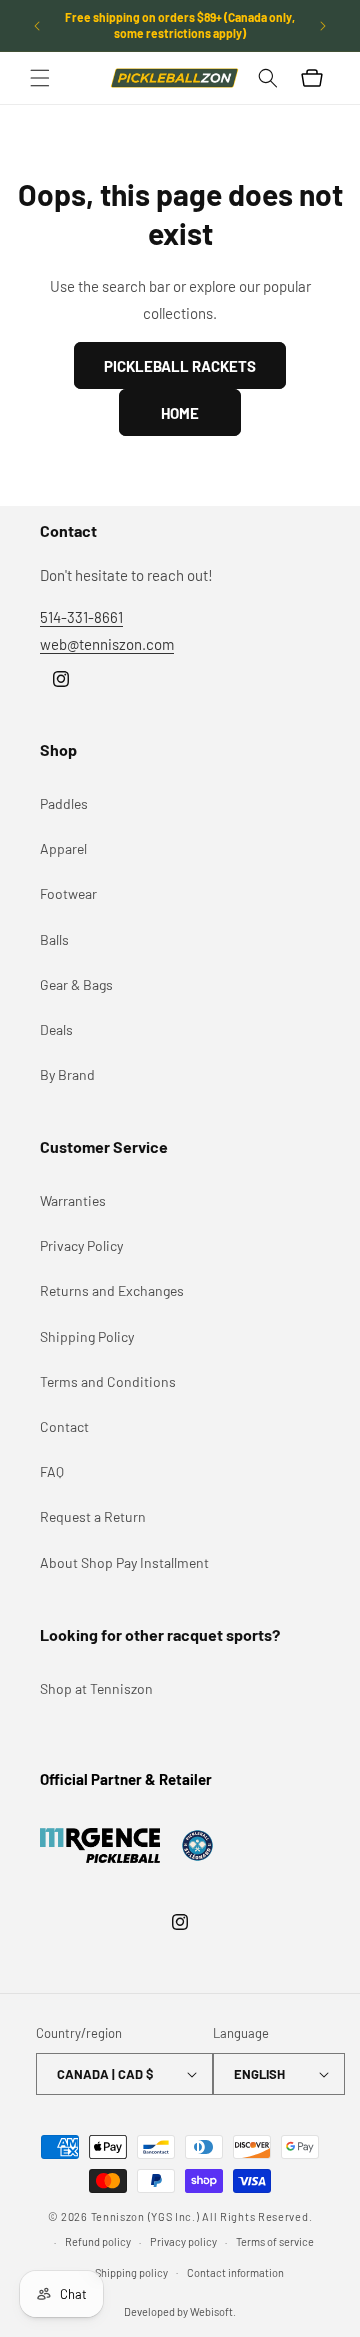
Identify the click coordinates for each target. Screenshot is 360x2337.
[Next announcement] (323, 26)
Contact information (235, 2272)
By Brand (67, 1074)
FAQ (52, 1471)
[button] (40, 78)
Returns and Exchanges (112, 1290)
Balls (54, 939)
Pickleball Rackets (180, 366)
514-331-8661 (81, 617)
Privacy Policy (81, 1245)
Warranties (73, 1200)
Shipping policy (131, 2272)
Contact (64, 1426)
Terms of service (275, 2241)
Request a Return (93, 1516)
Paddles (64, 803)
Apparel (63, 848)
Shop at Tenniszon (96, 1688)
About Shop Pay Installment (124, 1562)
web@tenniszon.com (107, 644)
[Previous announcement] (37, 26)
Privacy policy (183, 2241)
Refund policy (98, 2241)
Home (180, 413)
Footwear (68, 893)
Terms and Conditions (108, 1381)
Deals (56, 1029)
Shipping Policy (87, 1336)
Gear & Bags (76, 984)
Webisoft (211, 2311)
